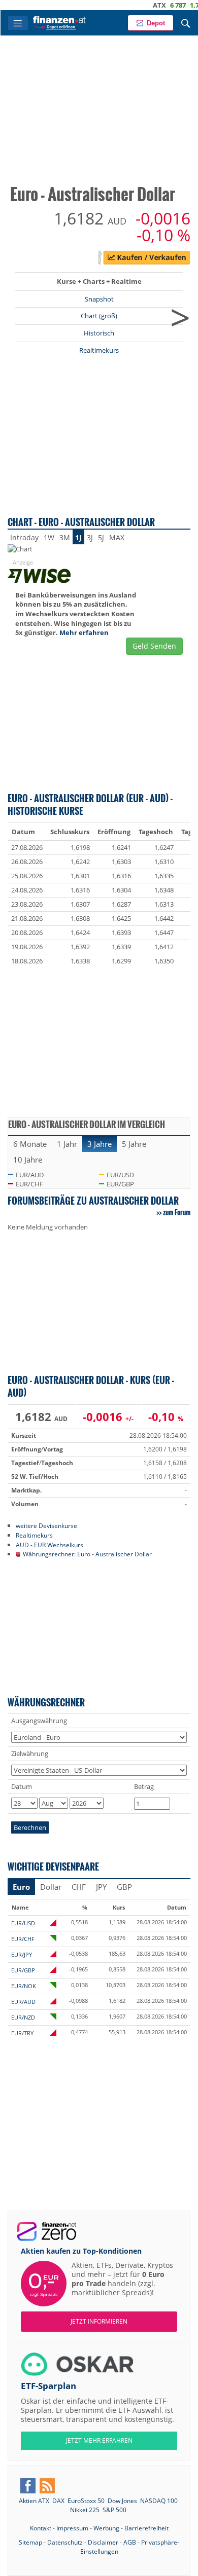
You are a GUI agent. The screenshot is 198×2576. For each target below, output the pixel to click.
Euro (21, 1887)
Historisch (99, 333)
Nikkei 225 (85, 2510)
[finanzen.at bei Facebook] (28, 2486)
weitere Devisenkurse (46, 1525)
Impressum (72, 2528)
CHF (79, 1887)
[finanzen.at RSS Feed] (47, 2486)
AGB (130, 2542)
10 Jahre (28, 1160)
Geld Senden (154, 646)
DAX (58, 2501)
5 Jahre (134, 1144)
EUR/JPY (22, 1954)
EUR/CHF (29, 1184)
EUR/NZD (23, 2017)
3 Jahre (100, 1144)
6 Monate (30, 1144)
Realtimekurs (99, 350)
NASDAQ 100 (159, 2501)
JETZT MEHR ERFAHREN (99, 2440)
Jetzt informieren (99, 2321)
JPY (101, 1887)
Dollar (51, 1887)
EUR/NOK (24, 1986)
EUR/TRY (22, 2033)
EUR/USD (120, 1175)
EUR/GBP (120, 1184)
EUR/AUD (30, 1175)
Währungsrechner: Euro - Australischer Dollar (87, 1554)
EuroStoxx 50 (86, 2501)
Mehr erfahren (84, 632)
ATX (144, 5)
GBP (124, 1887)
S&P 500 (114, 2510)
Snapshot (99, 299)
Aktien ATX (34, 2501)
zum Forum (177, 1212)
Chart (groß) (99, 316)
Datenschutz (65, 2542)
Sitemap (30, 2542)
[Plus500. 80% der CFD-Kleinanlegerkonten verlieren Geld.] (147, 259)
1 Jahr (67, 1144)
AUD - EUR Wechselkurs (49, 1545)
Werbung (106, 2528)
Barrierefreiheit (146, 2528)
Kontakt (41, 2528)
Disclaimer (103, 2542)
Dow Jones (122, 2501)
